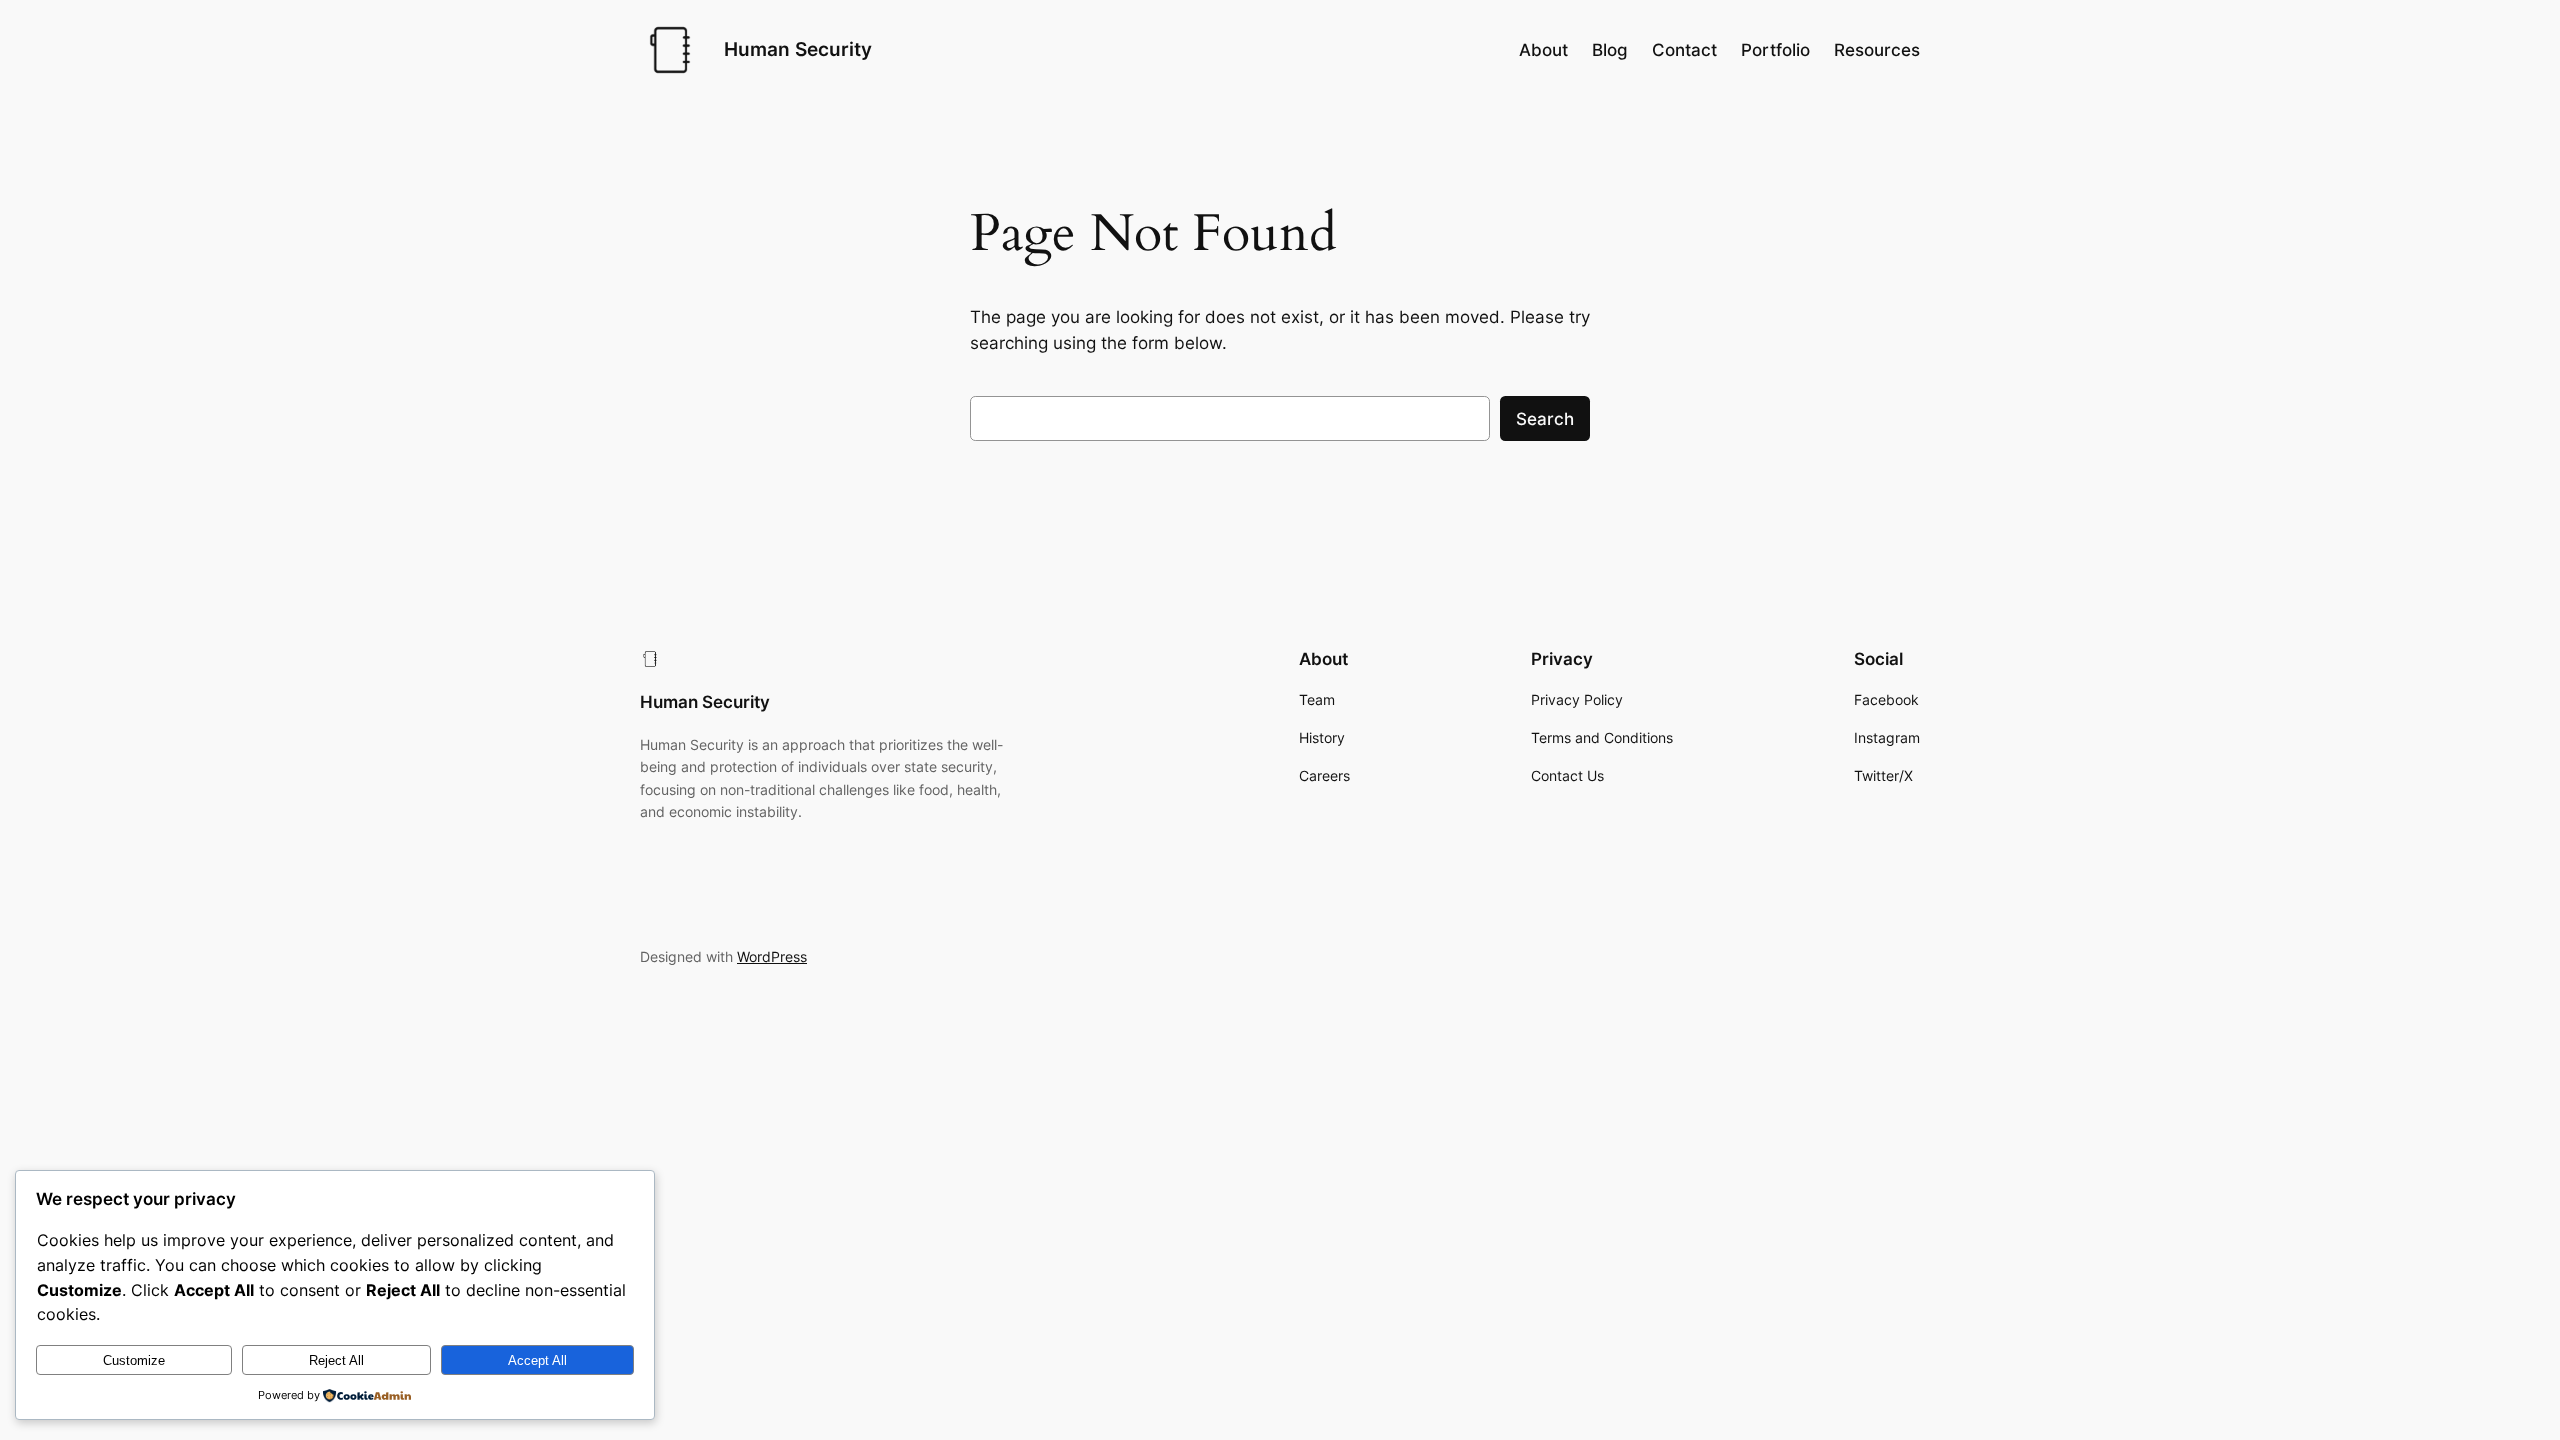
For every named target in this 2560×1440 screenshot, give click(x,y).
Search (1545, 419)
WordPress (772, 956)
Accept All (537, 1360)
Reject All (336, 1360)
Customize (134, 1360)
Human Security (798, 49)
